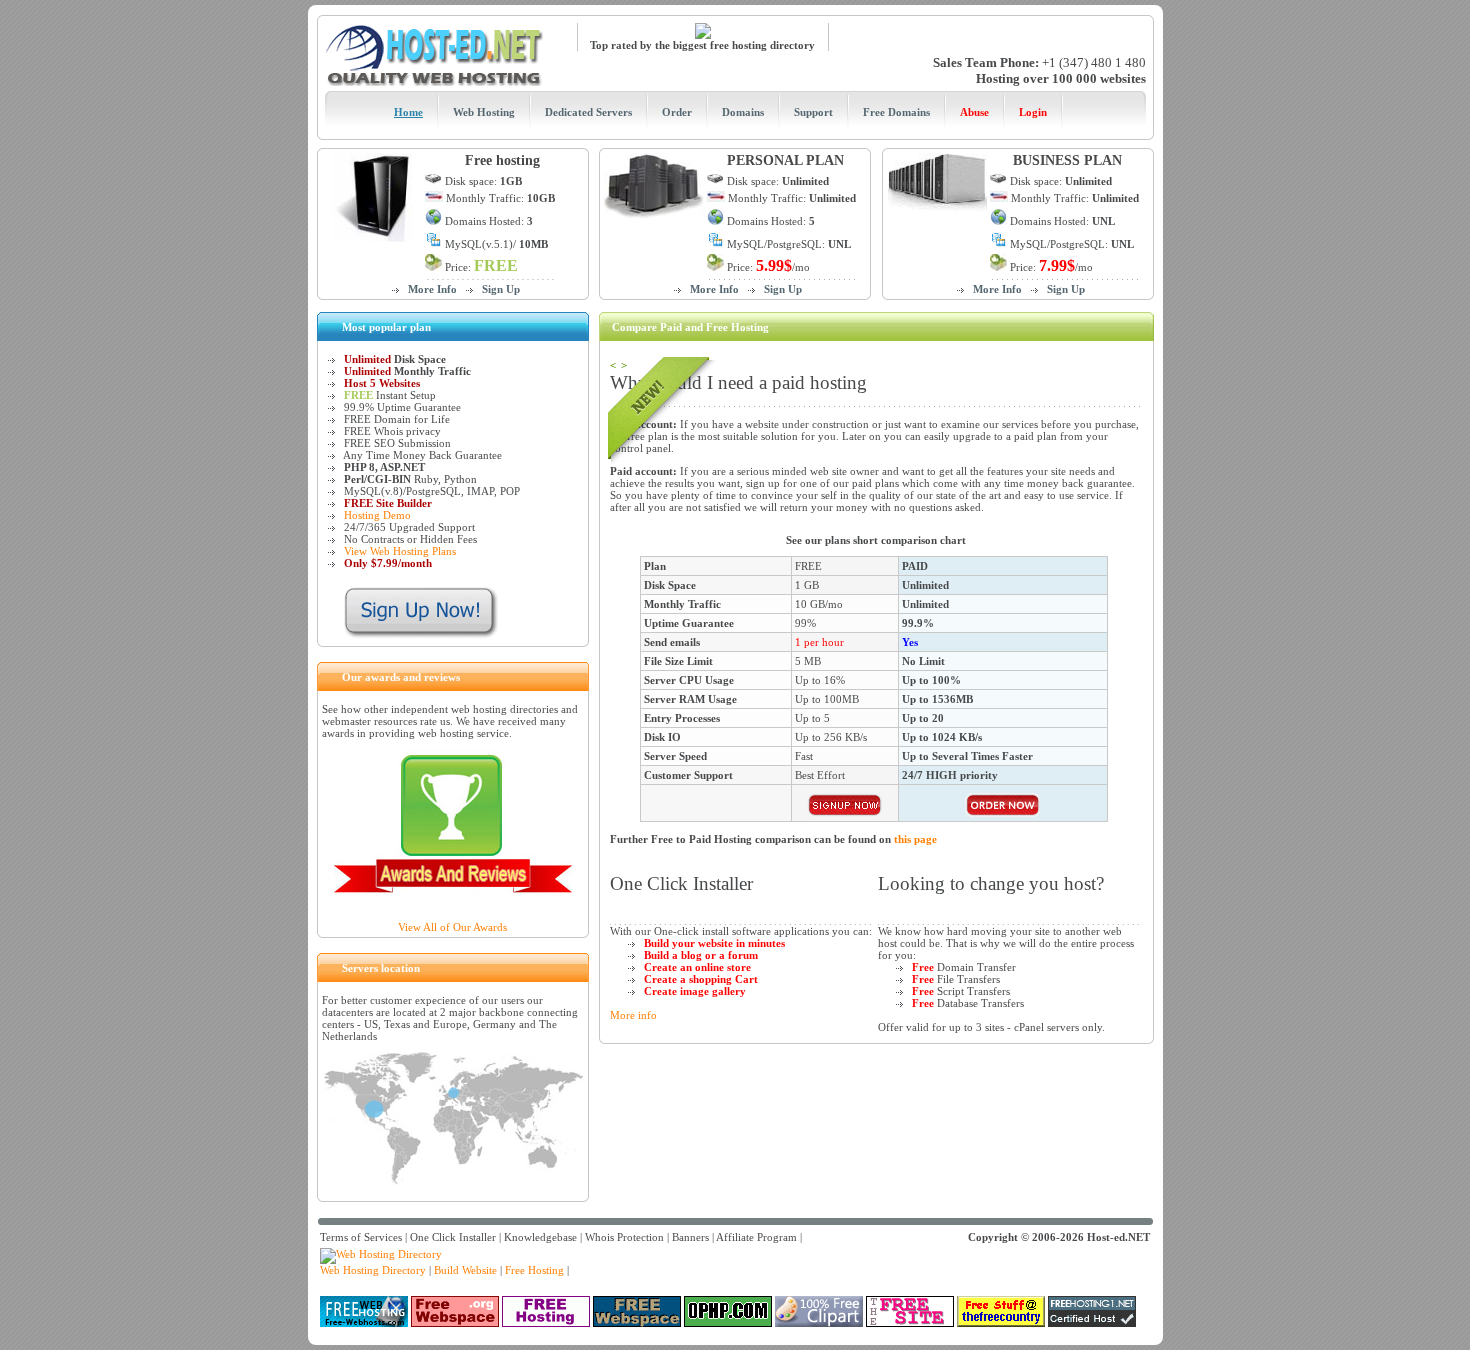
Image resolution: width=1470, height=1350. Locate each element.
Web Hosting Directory (373, 1270)
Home (408, 112)
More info (633, 1015)
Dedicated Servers (588, 112)
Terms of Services (361, 1237)
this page (915, 839)
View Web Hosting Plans (400, 551)
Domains (743, 112)
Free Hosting (534, 1270)
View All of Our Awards (452, 927)
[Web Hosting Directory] (381, 1254)
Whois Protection (624, 1237)
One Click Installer (453, 1237)
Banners (690, 1237)
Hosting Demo (377, 515)
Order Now (845, 805)
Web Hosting (484, 112)
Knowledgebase (540, 1237)
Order (677, 112)
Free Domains (896, 112)
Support (813, 112)
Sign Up (501, 289)
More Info (432, 289)
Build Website (465, 1270)
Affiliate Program (756, 1237)
